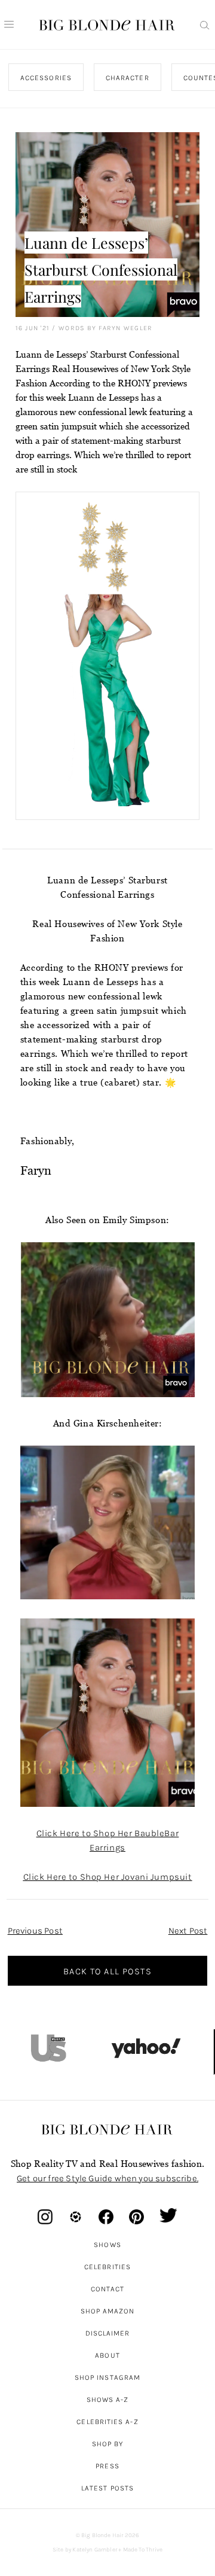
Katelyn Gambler (95, 2550)
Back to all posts (107, 1971)
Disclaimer (108, 2333)
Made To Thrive (143, 2550)
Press (107, 2466)
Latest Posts (107, 2488)
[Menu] (9, 25)
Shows (107, 2245)
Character (128, 78)
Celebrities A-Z (107, 2422)
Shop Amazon (108, 2311)
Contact (108, 2289)
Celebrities (107, 2267)
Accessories (46, 78)
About (107, 2355)
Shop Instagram (107, 2377)
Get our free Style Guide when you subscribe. (107, 2178)
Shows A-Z (108, 2400)
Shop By (108, 2444)
